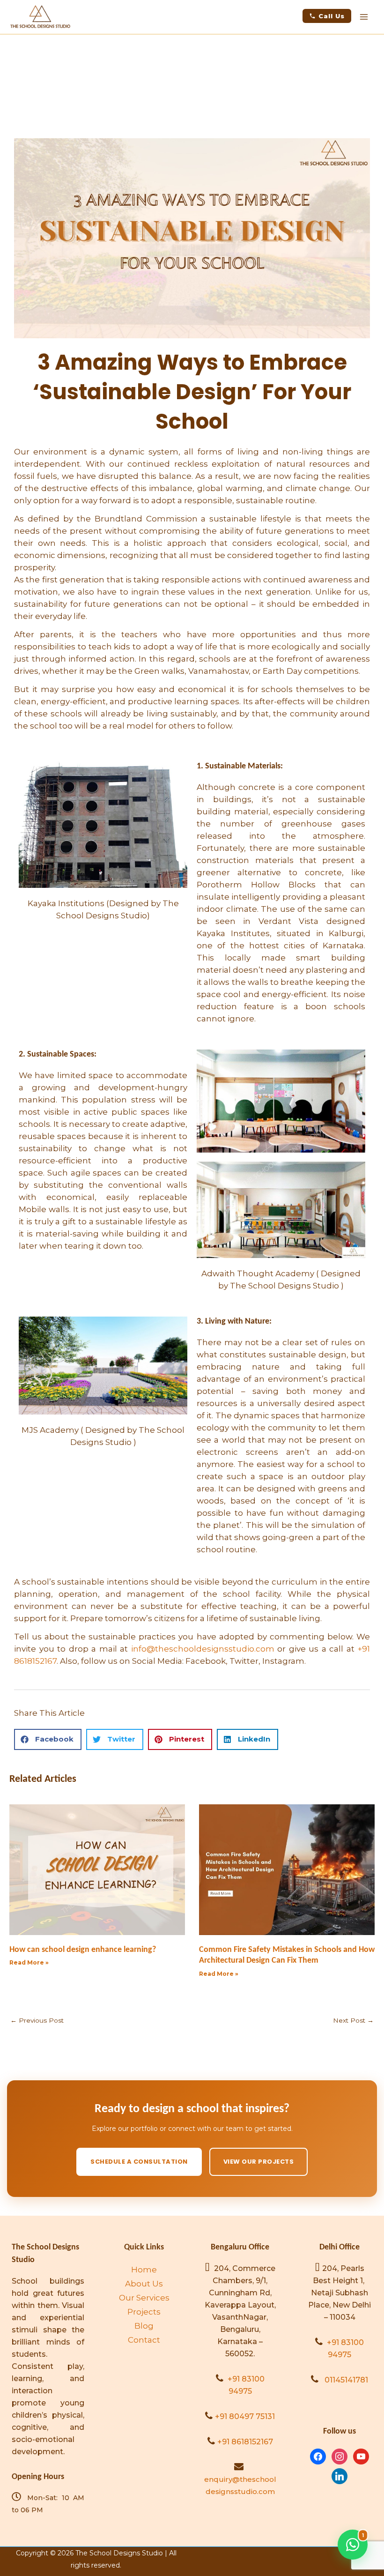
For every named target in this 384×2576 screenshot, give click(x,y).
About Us (144, 2284)
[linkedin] (340, 2475)
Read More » (29, 1962)
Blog (144, 2326)
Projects (144, 2312)
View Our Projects (259, 2162)
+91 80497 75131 (245, 2416)
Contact (144, 2340)
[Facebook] (318, 2456)
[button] (327, 16)
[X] (361, 2456)
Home (144, 2270)
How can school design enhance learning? (83, 1950)
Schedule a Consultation (139, 2162)
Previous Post (37, 2020)
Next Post (353, 2020)
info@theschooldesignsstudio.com (203, 1649)
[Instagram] (340, 2456)
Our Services (144, 2298)
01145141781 (346, 2380)
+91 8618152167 (245, 2442)
